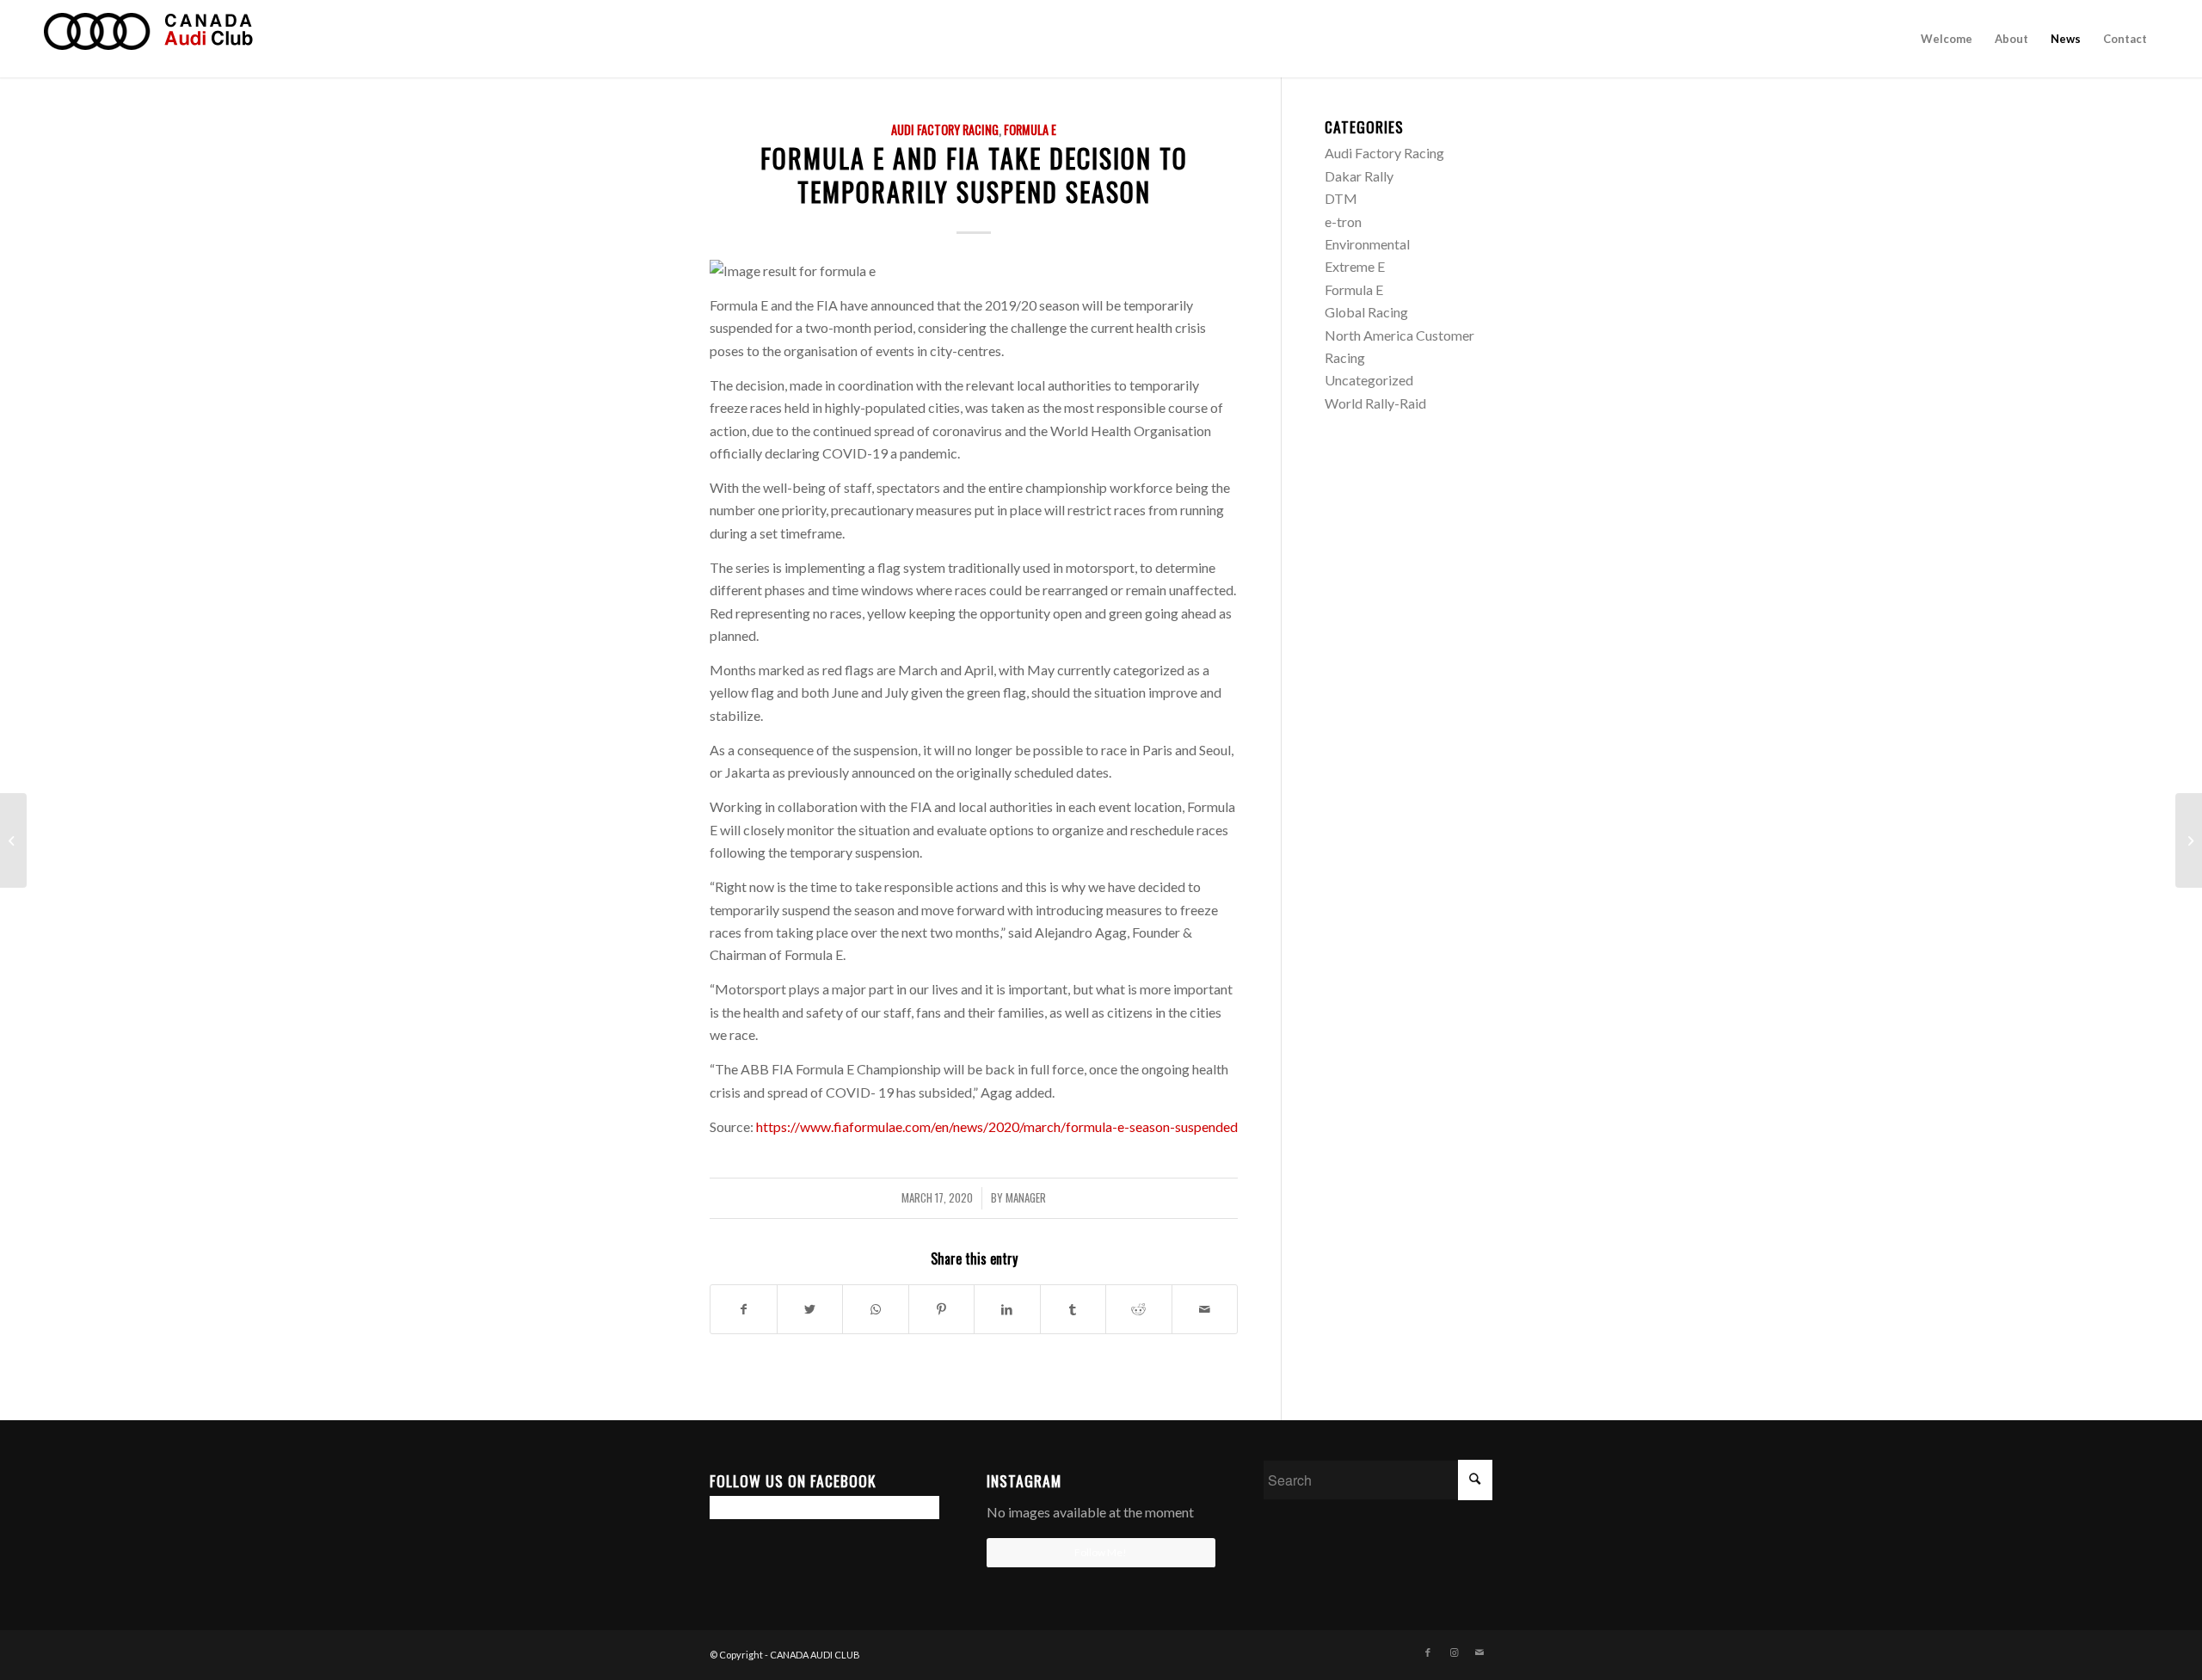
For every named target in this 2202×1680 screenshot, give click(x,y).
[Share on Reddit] (1139, 1309)
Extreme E (1355, 266)
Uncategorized (1369, 380)
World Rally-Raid (1375, 403)
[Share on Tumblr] (1073, 1309)
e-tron (1343, 222)
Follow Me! (1101, 1552)
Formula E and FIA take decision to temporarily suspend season (974, 175)
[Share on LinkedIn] (1007, 1309)
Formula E (1030, 129)
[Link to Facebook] (1428, 1652)
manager (1026, 1198)
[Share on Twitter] (810, 1309)
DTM (1341, 198)
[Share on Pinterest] (942, 1309)
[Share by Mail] (1205, 1309)
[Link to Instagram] (1454, 1652)
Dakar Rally (1359, 176)
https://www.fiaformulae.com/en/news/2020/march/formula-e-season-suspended (997, 1126)
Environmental (1367, 244)
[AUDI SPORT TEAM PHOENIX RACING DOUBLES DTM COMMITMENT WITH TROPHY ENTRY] (13, 840)
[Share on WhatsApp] (876, 1309)
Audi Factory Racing (945, 129)
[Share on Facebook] (744, 1309)
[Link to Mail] (1479, 1652)
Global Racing (1366, 312)
